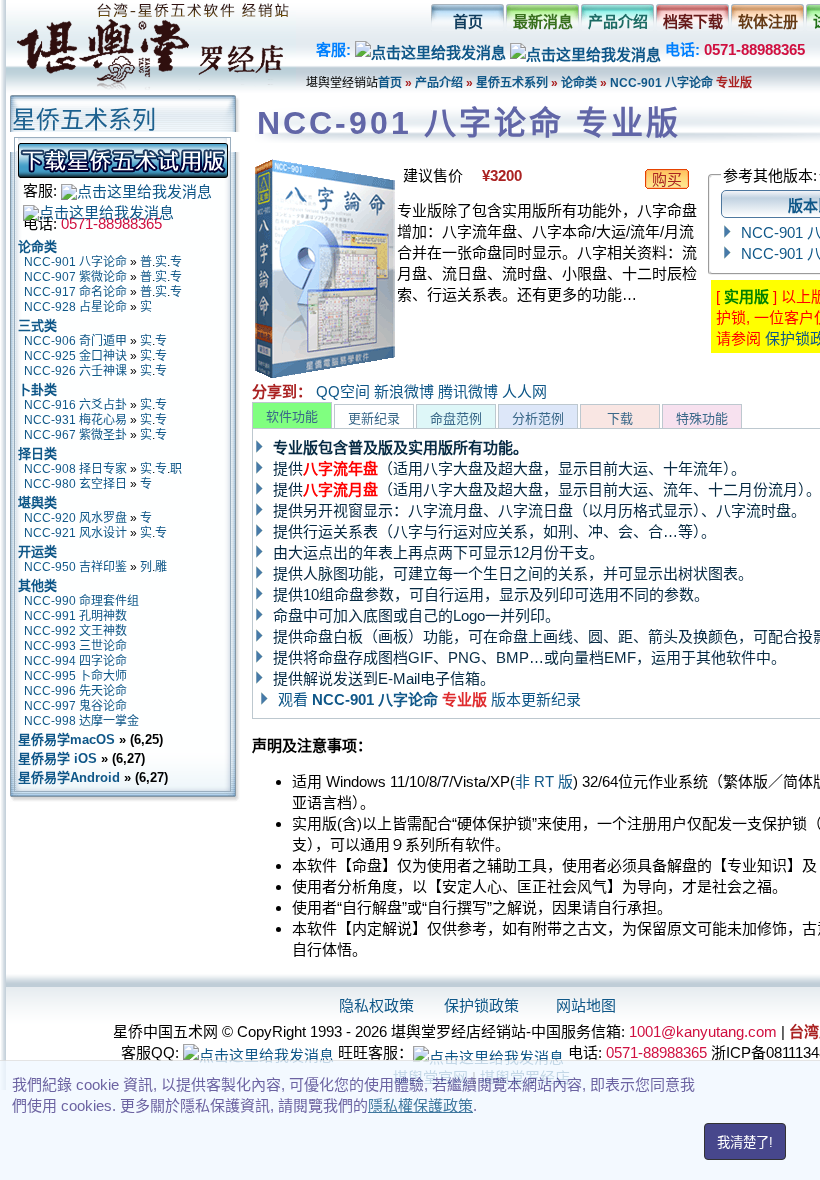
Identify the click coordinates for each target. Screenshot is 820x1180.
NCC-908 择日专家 (75, 469)
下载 (620, 418)
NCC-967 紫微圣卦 (75, 435)
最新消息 (543, 21)
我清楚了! (745, 1142)
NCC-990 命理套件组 (81, 601)
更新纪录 (374, 418)
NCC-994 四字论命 (75, 661)
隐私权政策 (376, 1005)
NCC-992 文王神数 (75, 631)
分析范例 (538, 418)
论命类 (579, 83)
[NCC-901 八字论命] (324, 374)
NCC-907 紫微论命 (75, 277)
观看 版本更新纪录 (429, 699)
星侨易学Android (69, 777)
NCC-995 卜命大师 (75, 676)
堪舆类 (37, 502)
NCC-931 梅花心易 (75, 420)
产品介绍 (618, 21)
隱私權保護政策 (420, 1105)
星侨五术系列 (512, 83)
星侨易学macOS (66, 739)
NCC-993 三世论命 (75, 646)
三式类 (37, 325)
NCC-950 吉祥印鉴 (75, 567)
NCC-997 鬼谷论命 (75, 706)
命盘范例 (456, 418)
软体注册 (768, 21)
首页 (468, 21)
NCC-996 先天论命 (75, 691)
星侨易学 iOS (57, 758)
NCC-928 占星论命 (75, 307)
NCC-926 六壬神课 (75, 371)
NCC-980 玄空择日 (75, 484)
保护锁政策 (481, 1005)
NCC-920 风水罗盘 (75, 518)
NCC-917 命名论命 (75, 292)
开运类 (37, 551)
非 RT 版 (544, 781)
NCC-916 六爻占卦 (75, 405)
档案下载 (693, 21)
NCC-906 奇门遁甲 (75, 341)
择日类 (37, 453)
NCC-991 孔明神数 (75, 616)
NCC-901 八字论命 (663, 83)
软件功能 (292, 416)
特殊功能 (702, 418)
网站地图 (586, 1005)
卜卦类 (37, 389)
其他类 (37, 585)
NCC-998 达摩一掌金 (81, 721)
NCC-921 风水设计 (75, 533)
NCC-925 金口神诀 (75, 356)
